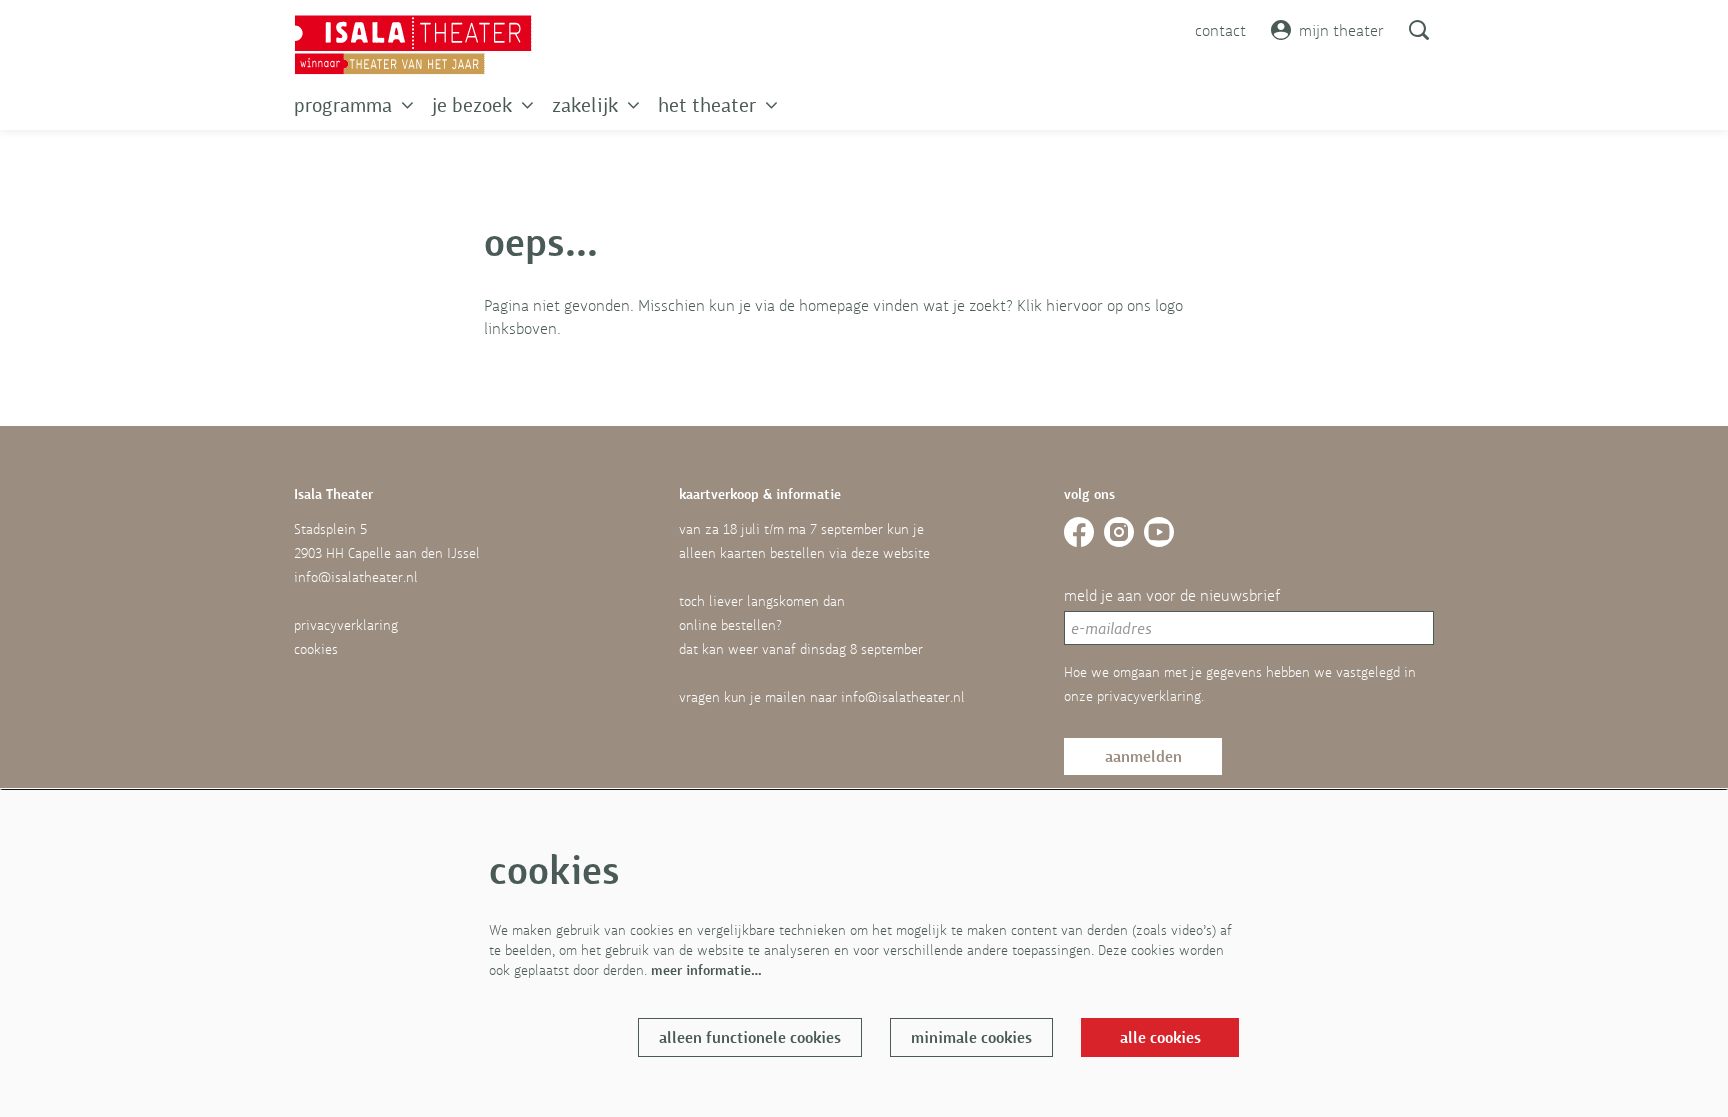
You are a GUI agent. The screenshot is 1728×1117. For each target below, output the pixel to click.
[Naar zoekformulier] (1419, 30)
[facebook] (1079, 532)
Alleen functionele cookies (750, 1037)
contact (1220, 30)
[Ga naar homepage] (413, 45)
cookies (316, 649)
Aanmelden (1143, 756)
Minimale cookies (971, 1037)
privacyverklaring (346, 625)
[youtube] (1159, 532)
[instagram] (1119, 532)
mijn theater (1341, 30)
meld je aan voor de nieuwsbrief (1172, 595)
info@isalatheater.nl (356, 577)
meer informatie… (706, 970)
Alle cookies (1160, 1037)
